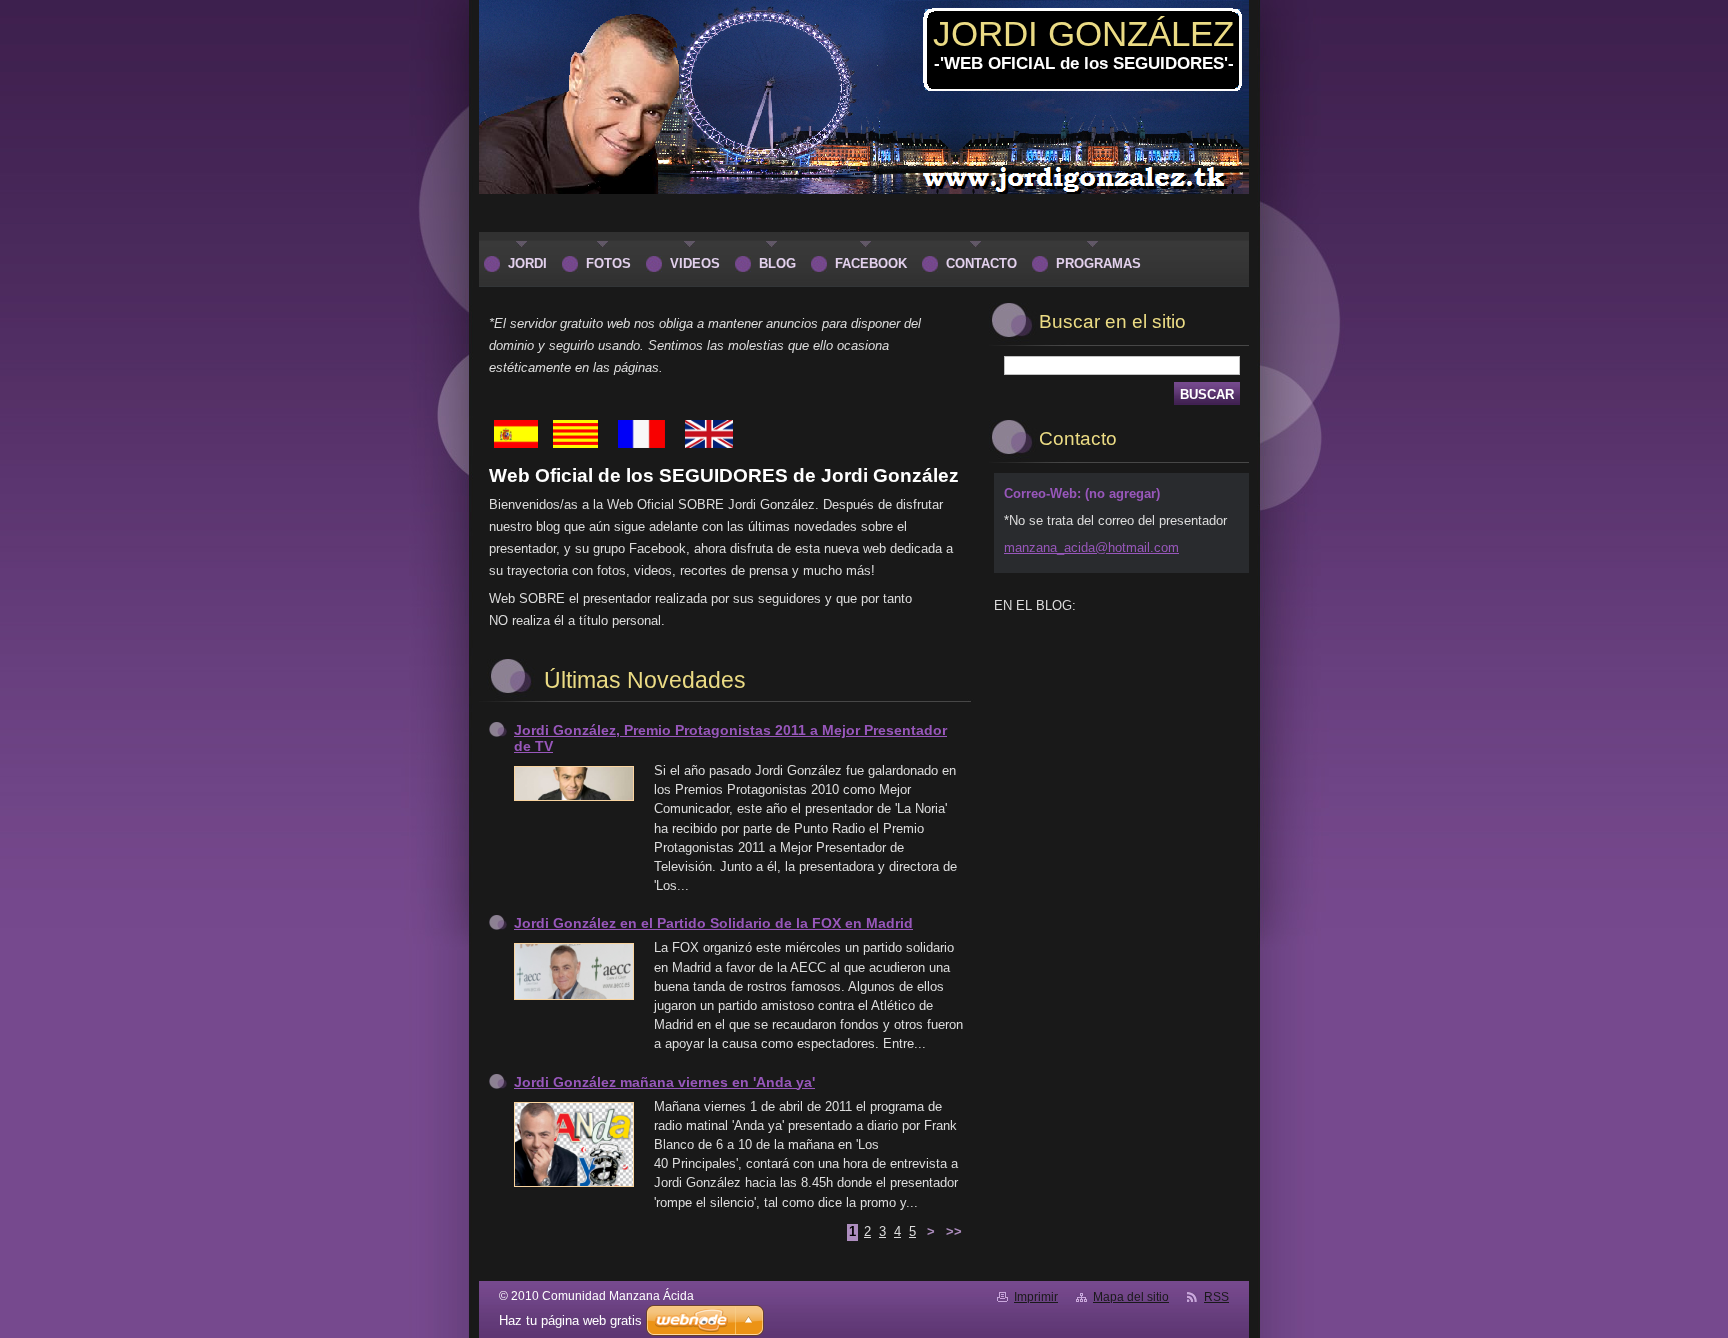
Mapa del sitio (1131, 1297)
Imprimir (1036, 1297)
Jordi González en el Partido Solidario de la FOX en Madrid (713, 923)
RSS (1216, 1297)
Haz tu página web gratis (570, 1320)
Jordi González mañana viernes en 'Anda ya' (664, 1082)
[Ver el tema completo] (574, 801)
